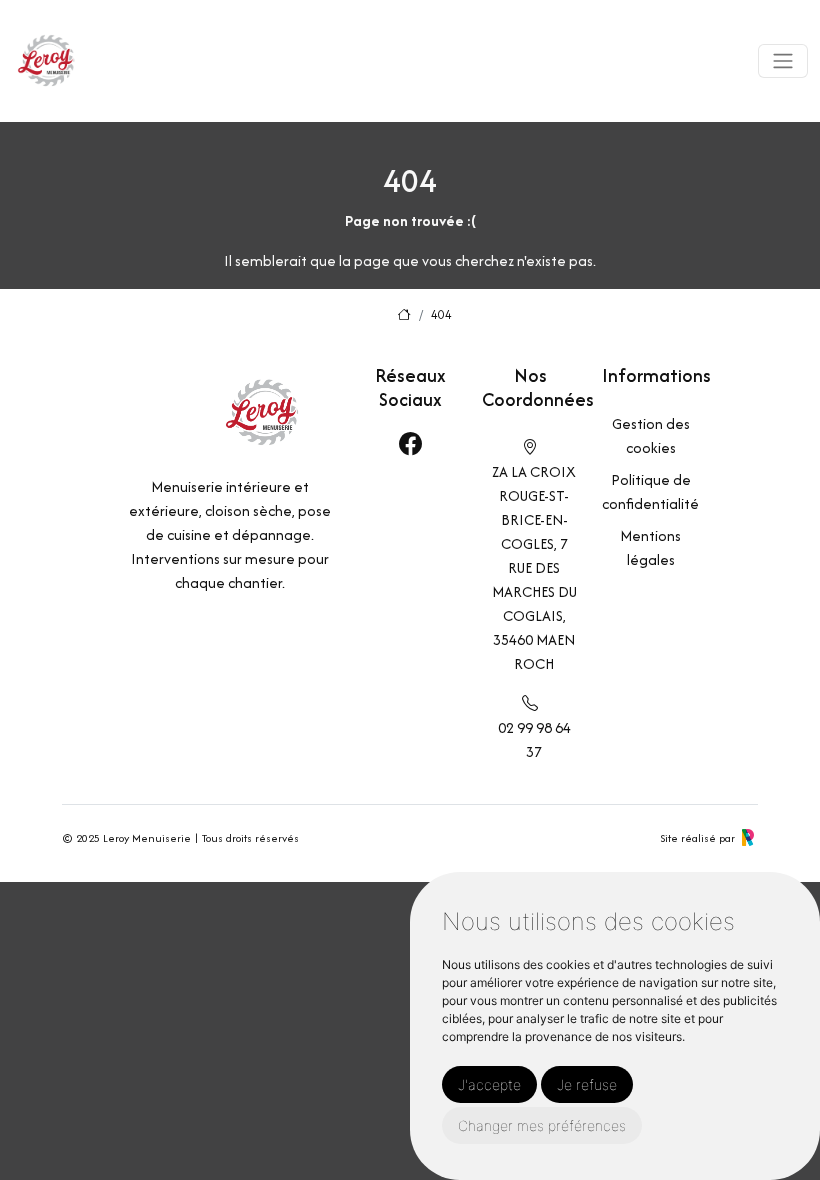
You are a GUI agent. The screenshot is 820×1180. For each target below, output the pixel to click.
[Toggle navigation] (783, 61)
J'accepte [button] (489, 1084)
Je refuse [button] (587, 1084)
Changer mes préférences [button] (542, 1125)
